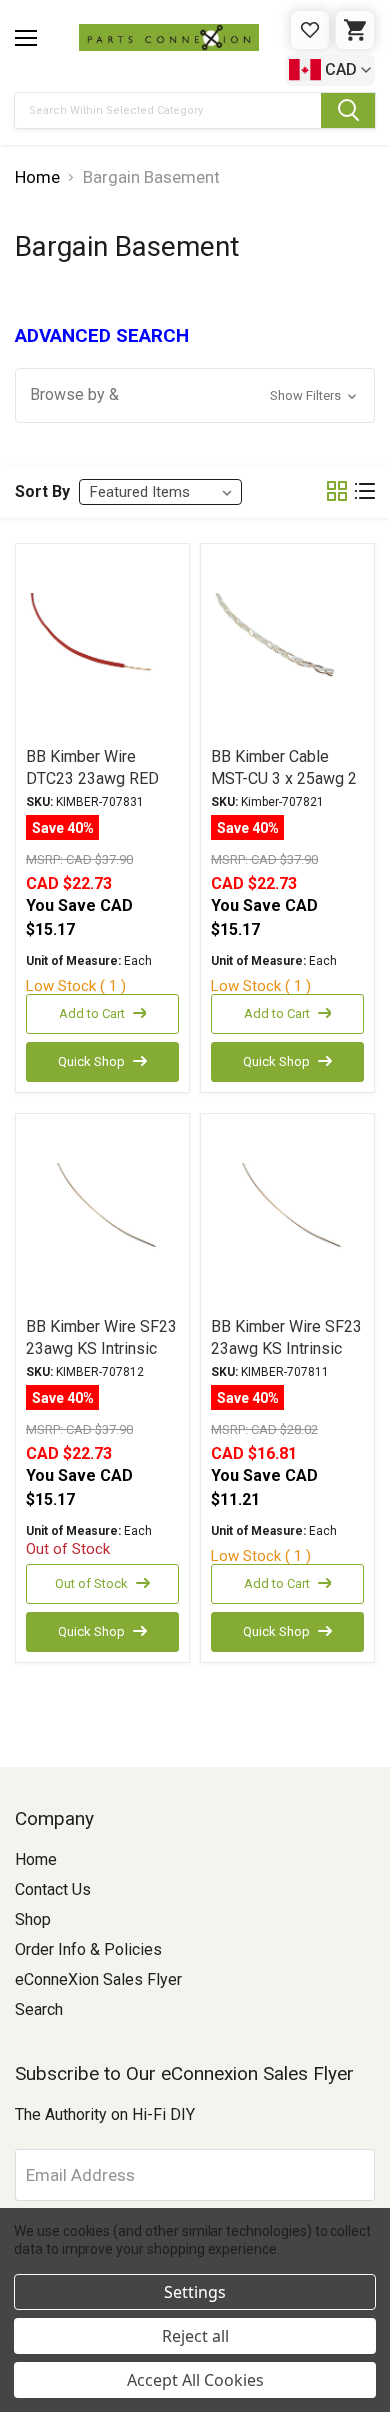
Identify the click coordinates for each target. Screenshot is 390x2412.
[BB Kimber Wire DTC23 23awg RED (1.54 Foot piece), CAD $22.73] (102, 644)
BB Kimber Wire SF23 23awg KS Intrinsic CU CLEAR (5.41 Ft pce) (101, 1359)
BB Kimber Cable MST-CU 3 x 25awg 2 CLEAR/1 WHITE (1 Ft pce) (287, 789)
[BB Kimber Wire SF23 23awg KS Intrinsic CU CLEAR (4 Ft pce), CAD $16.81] (287, 1214)
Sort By (42, 491)
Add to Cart (92, 1013)
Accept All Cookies (195, 2380)
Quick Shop (91, 1061)
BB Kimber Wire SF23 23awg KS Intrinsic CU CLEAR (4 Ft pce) (286, 1348)
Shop (33, 1919)
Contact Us (53, 1889)
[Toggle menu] (26, 38)
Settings (195, 2292)
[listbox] (160, 492)
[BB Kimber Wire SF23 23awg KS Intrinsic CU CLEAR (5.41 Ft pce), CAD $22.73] (102, 1214)
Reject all (195, 2336)
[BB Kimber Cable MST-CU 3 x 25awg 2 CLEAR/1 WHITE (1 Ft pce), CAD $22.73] (287, 644)
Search (39, 2009)
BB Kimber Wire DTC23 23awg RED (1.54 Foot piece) (92, 778)
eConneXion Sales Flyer (98, 1979)
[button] (195, 395)
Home (36, 1859)
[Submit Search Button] (348, 110)
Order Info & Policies (88, 1949)
